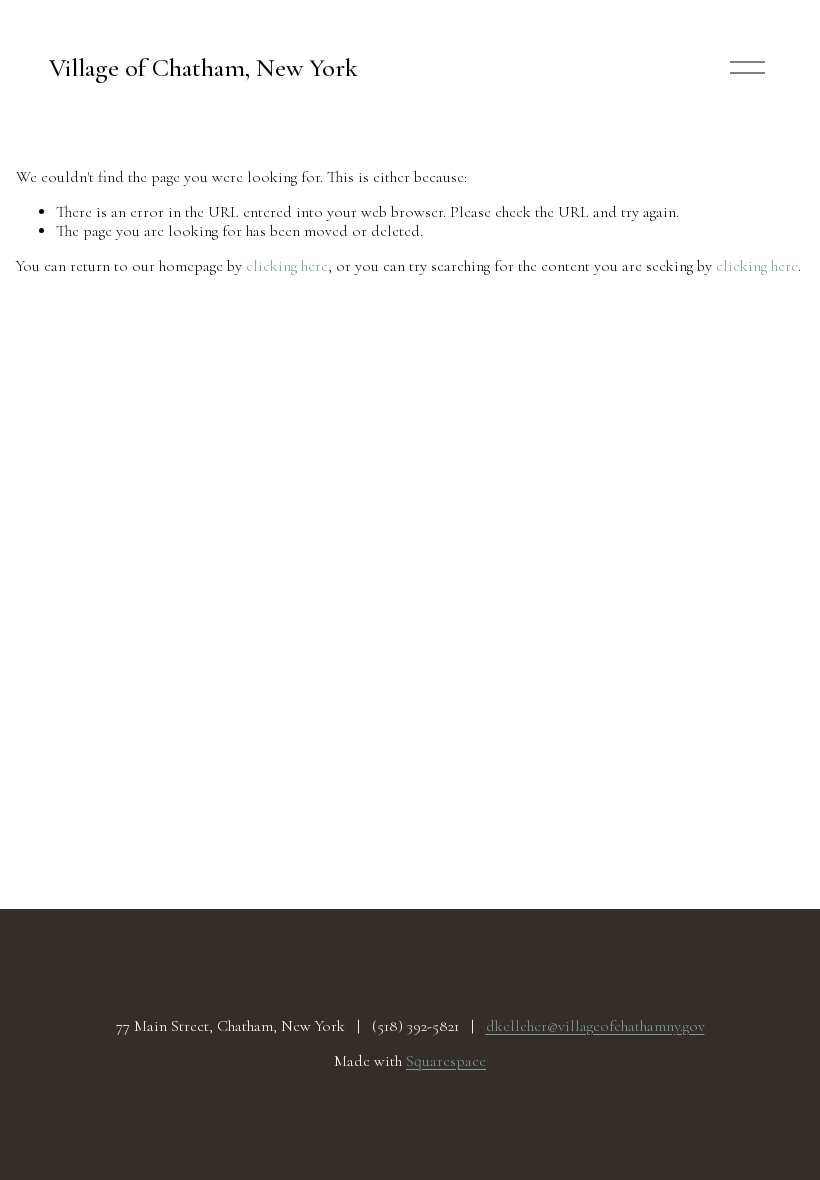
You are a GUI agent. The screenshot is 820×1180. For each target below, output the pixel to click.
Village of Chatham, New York (203, 67)
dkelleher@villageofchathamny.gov (595, 1026)
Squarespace (446, 1061)
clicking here (287, 266)
